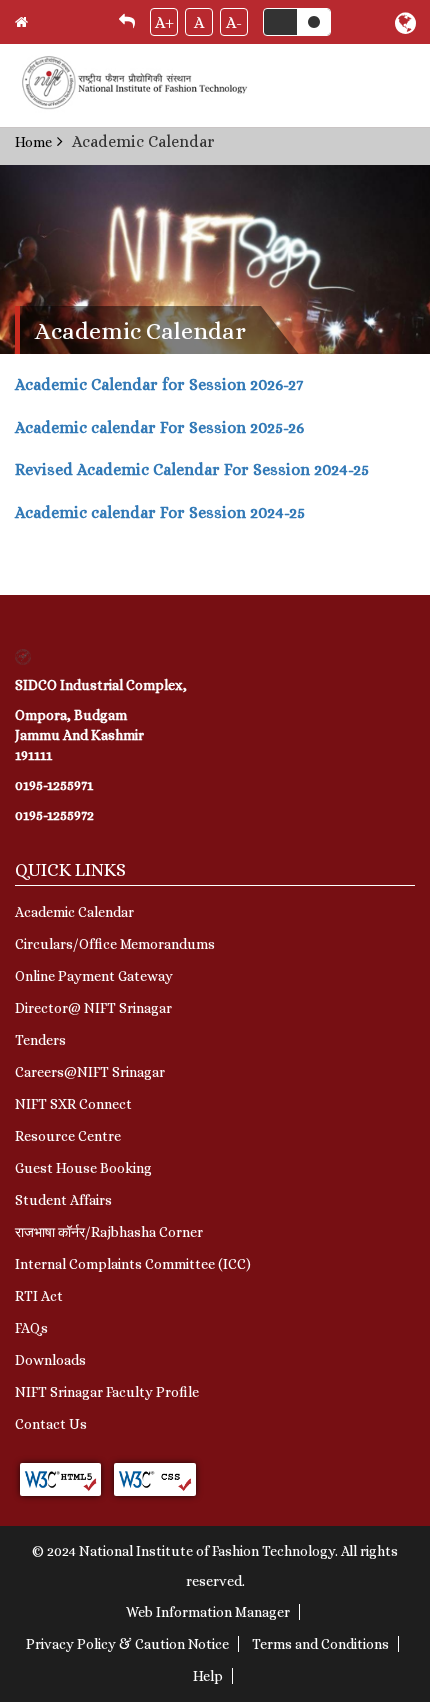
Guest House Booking (83, 1168)
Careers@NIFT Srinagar (90, 1072)
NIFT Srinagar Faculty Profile (107, 1392)
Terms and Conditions (320, 1644)
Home (33, 142)
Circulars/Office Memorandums (115, 944)
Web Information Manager (208, 1612)
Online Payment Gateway (94, 976)
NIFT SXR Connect (73, 1104)
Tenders (40, 1040)
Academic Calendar (74, 912)
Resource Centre (68, 1136)
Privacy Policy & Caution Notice (127, 1644)
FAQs (31, 1328)
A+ (164, 22)
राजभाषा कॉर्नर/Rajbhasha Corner (109, 1232)
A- (234, 22)
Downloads (50, 1360)
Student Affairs (63, 1200)
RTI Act (39, 1296)
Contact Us (51, 1424)
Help (208, 1676)
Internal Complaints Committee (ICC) (133, 1264)
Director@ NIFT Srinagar (93, 1008)
